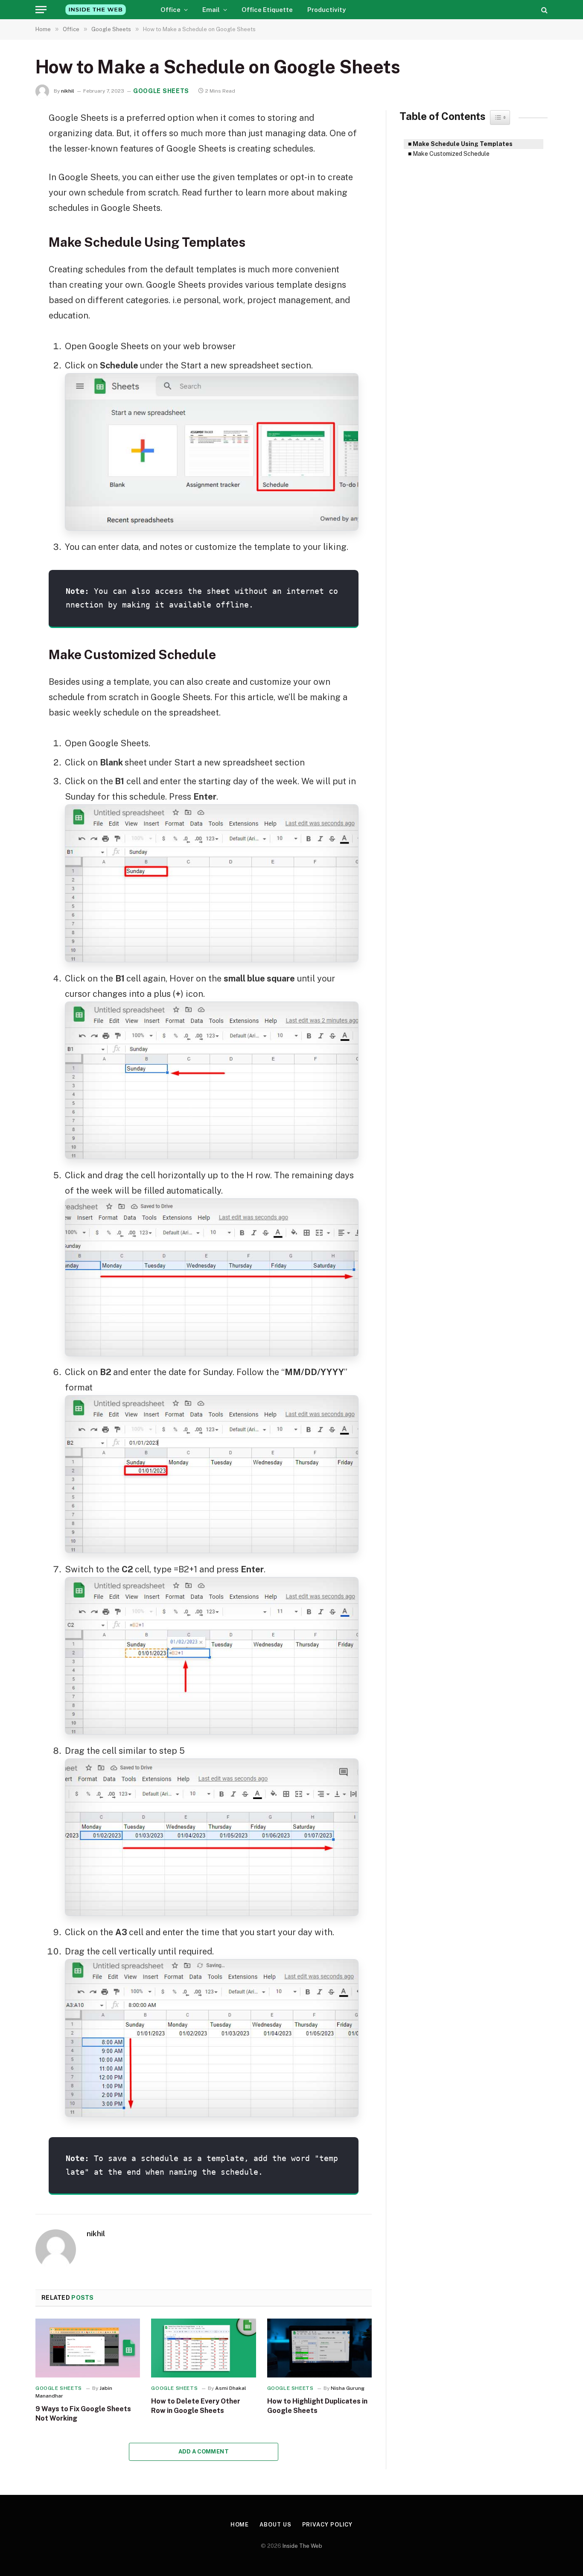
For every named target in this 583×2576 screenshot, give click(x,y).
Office (171, 10)
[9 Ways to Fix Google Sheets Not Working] (88, 2348)
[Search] (544, 10)
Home (240, 2525)
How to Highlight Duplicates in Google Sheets (317, 2406)
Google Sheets (161, 91)
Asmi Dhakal (231, 2388)
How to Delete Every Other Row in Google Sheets (196, 2406)
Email (211, 10)
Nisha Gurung (348, 2388)
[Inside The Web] (96, 10)
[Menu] (41, 10)
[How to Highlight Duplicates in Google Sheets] (319, 2348)
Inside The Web (302, 2546)
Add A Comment (204, 2452)
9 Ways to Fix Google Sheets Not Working (83, 2414)
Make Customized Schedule (451, 154)
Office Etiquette (267, 10)
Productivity (326, 10)
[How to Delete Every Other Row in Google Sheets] (203, 2348)
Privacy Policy (328, 2525)
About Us (275, 2525)
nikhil (68, 91)
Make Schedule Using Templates (463, 144)
